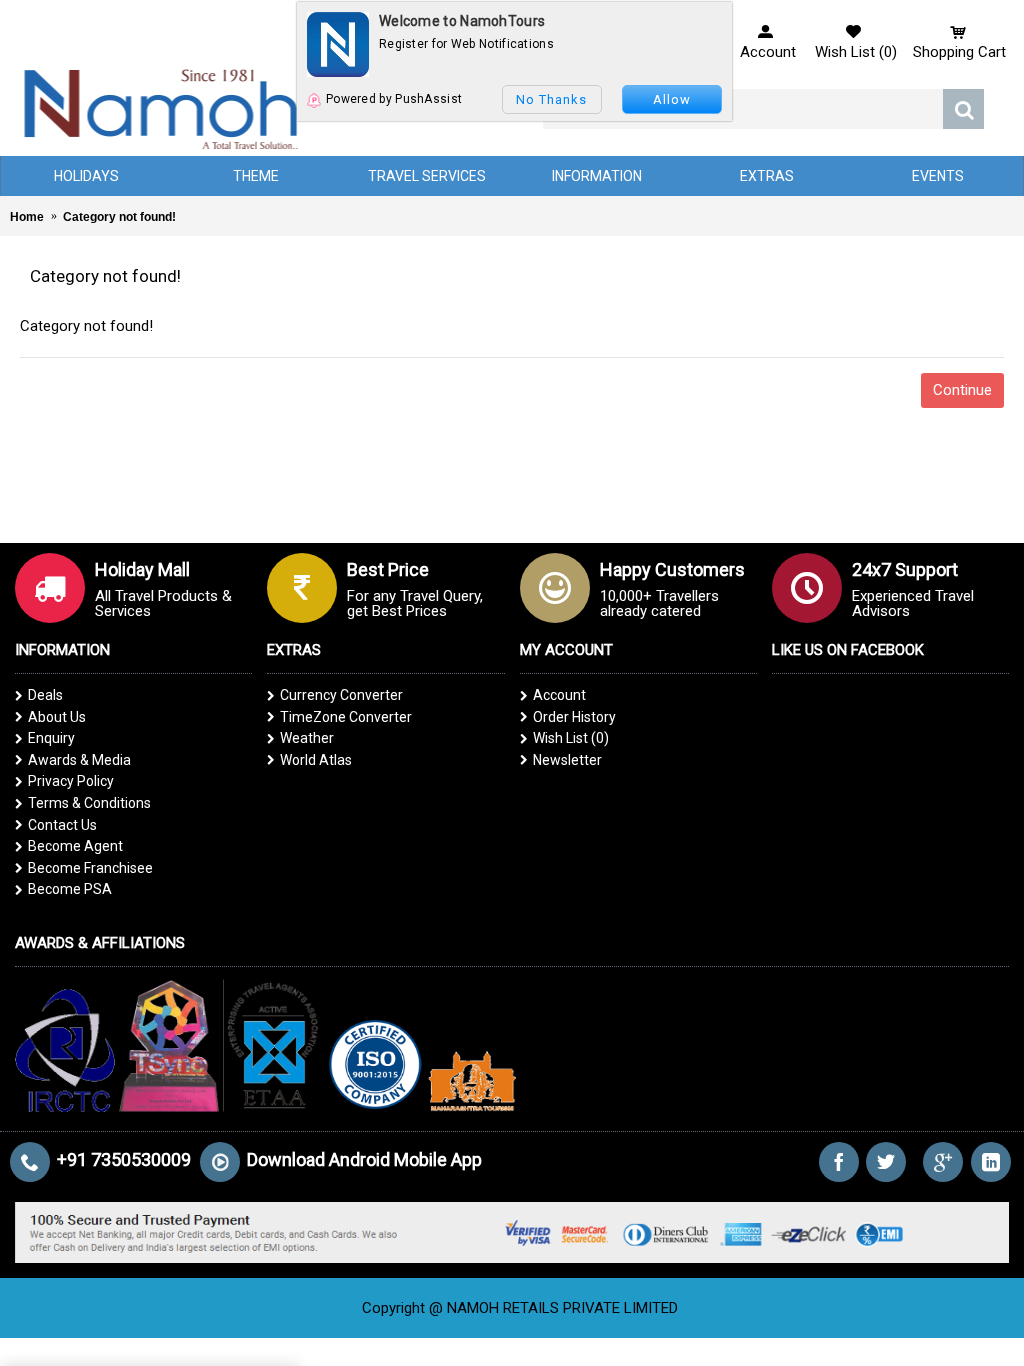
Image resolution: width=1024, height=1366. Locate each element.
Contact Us (62, 825)
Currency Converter (341, 695)
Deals (45, 695)
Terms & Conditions (89, 803)
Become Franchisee (90, 868)
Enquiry (51, 738)
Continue (962, 390)
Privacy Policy (71, 781)
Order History (574, 717)
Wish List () (571, 738)
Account (559, 695)
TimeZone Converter (346, 717)
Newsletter (567, 760)
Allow (672, 99)
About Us (57, 717)
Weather (307, 738)
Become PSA (70, 889)
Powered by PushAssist (394, 99)
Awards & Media (79, 760)
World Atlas (316, 760)
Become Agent (75, 846)
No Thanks (551, 99)
